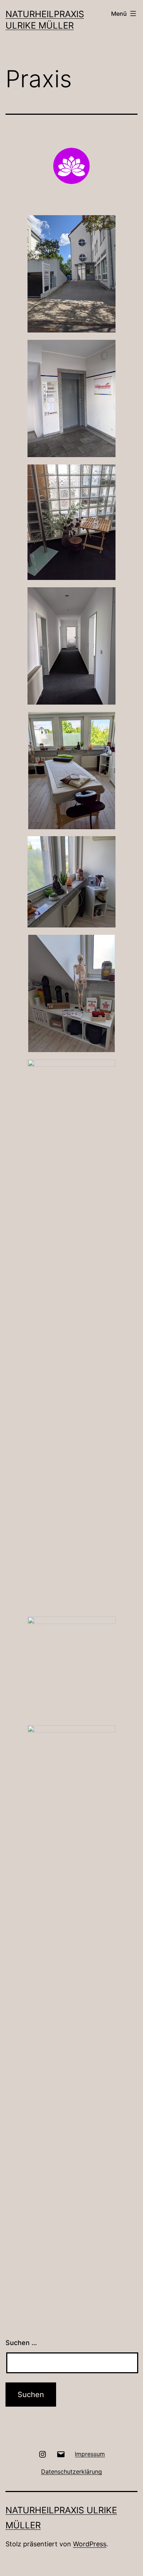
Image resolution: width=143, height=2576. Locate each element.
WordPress (90, 2544)
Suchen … (21, 2343)
